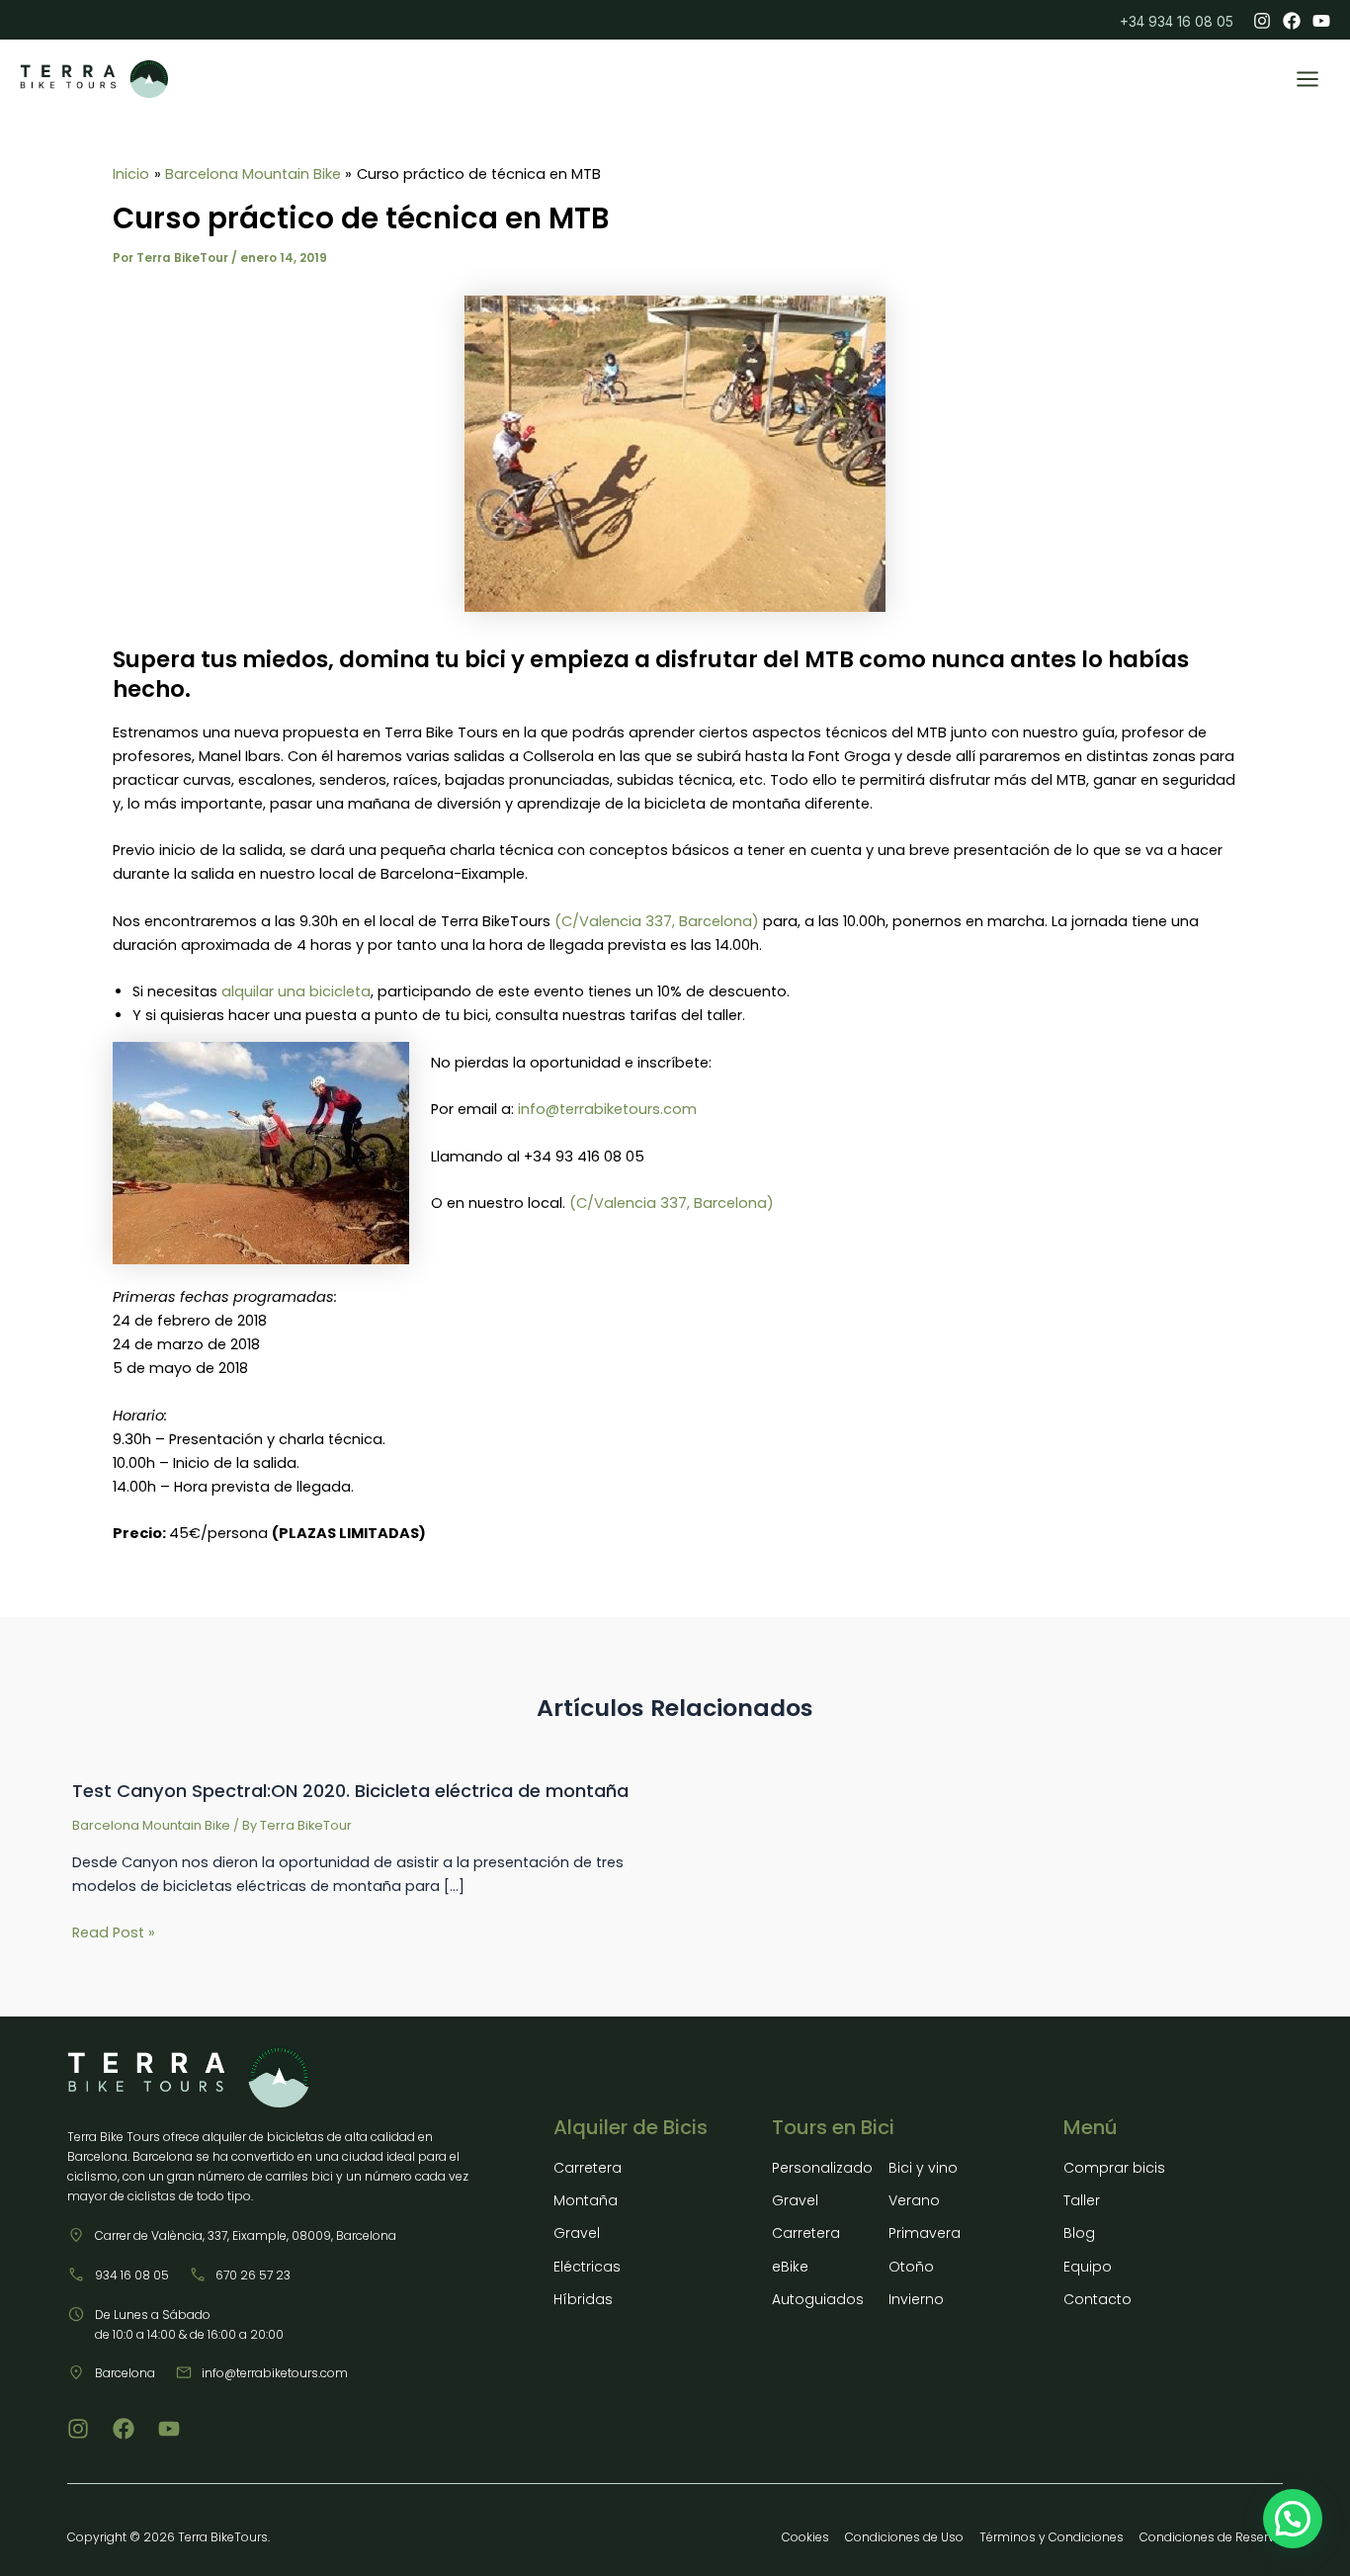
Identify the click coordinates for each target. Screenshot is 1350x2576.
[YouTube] (1321, 21)
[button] (1293, 2519)
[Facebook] (1292, 21)
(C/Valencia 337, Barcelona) (657, 921)
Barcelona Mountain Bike (151, 1825)
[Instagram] (1262, 21)
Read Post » (114, 1932)
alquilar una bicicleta (296, 991)
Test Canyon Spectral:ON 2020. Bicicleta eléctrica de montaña (350, 1791)
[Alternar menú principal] (1308, 79)
